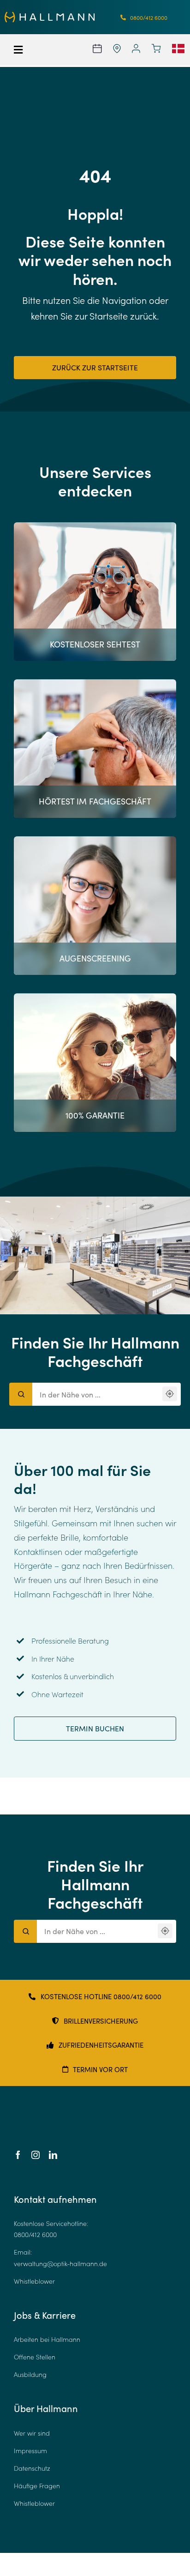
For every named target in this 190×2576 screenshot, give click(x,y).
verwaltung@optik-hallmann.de (60, 2264)
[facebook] (18, 2155)
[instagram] (36, 2155)
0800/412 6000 (35, 2234)
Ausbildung (30, 2374)
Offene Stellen (35, 2357)
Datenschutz (32, 2468)
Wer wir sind (32, 2433)
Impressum (30, 2451)
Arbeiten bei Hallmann (47, 2339)
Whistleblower (34, 2281)
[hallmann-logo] (50, 16)
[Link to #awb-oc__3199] (26, 50)
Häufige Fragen (37, 2486)
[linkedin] (53, 2155)
